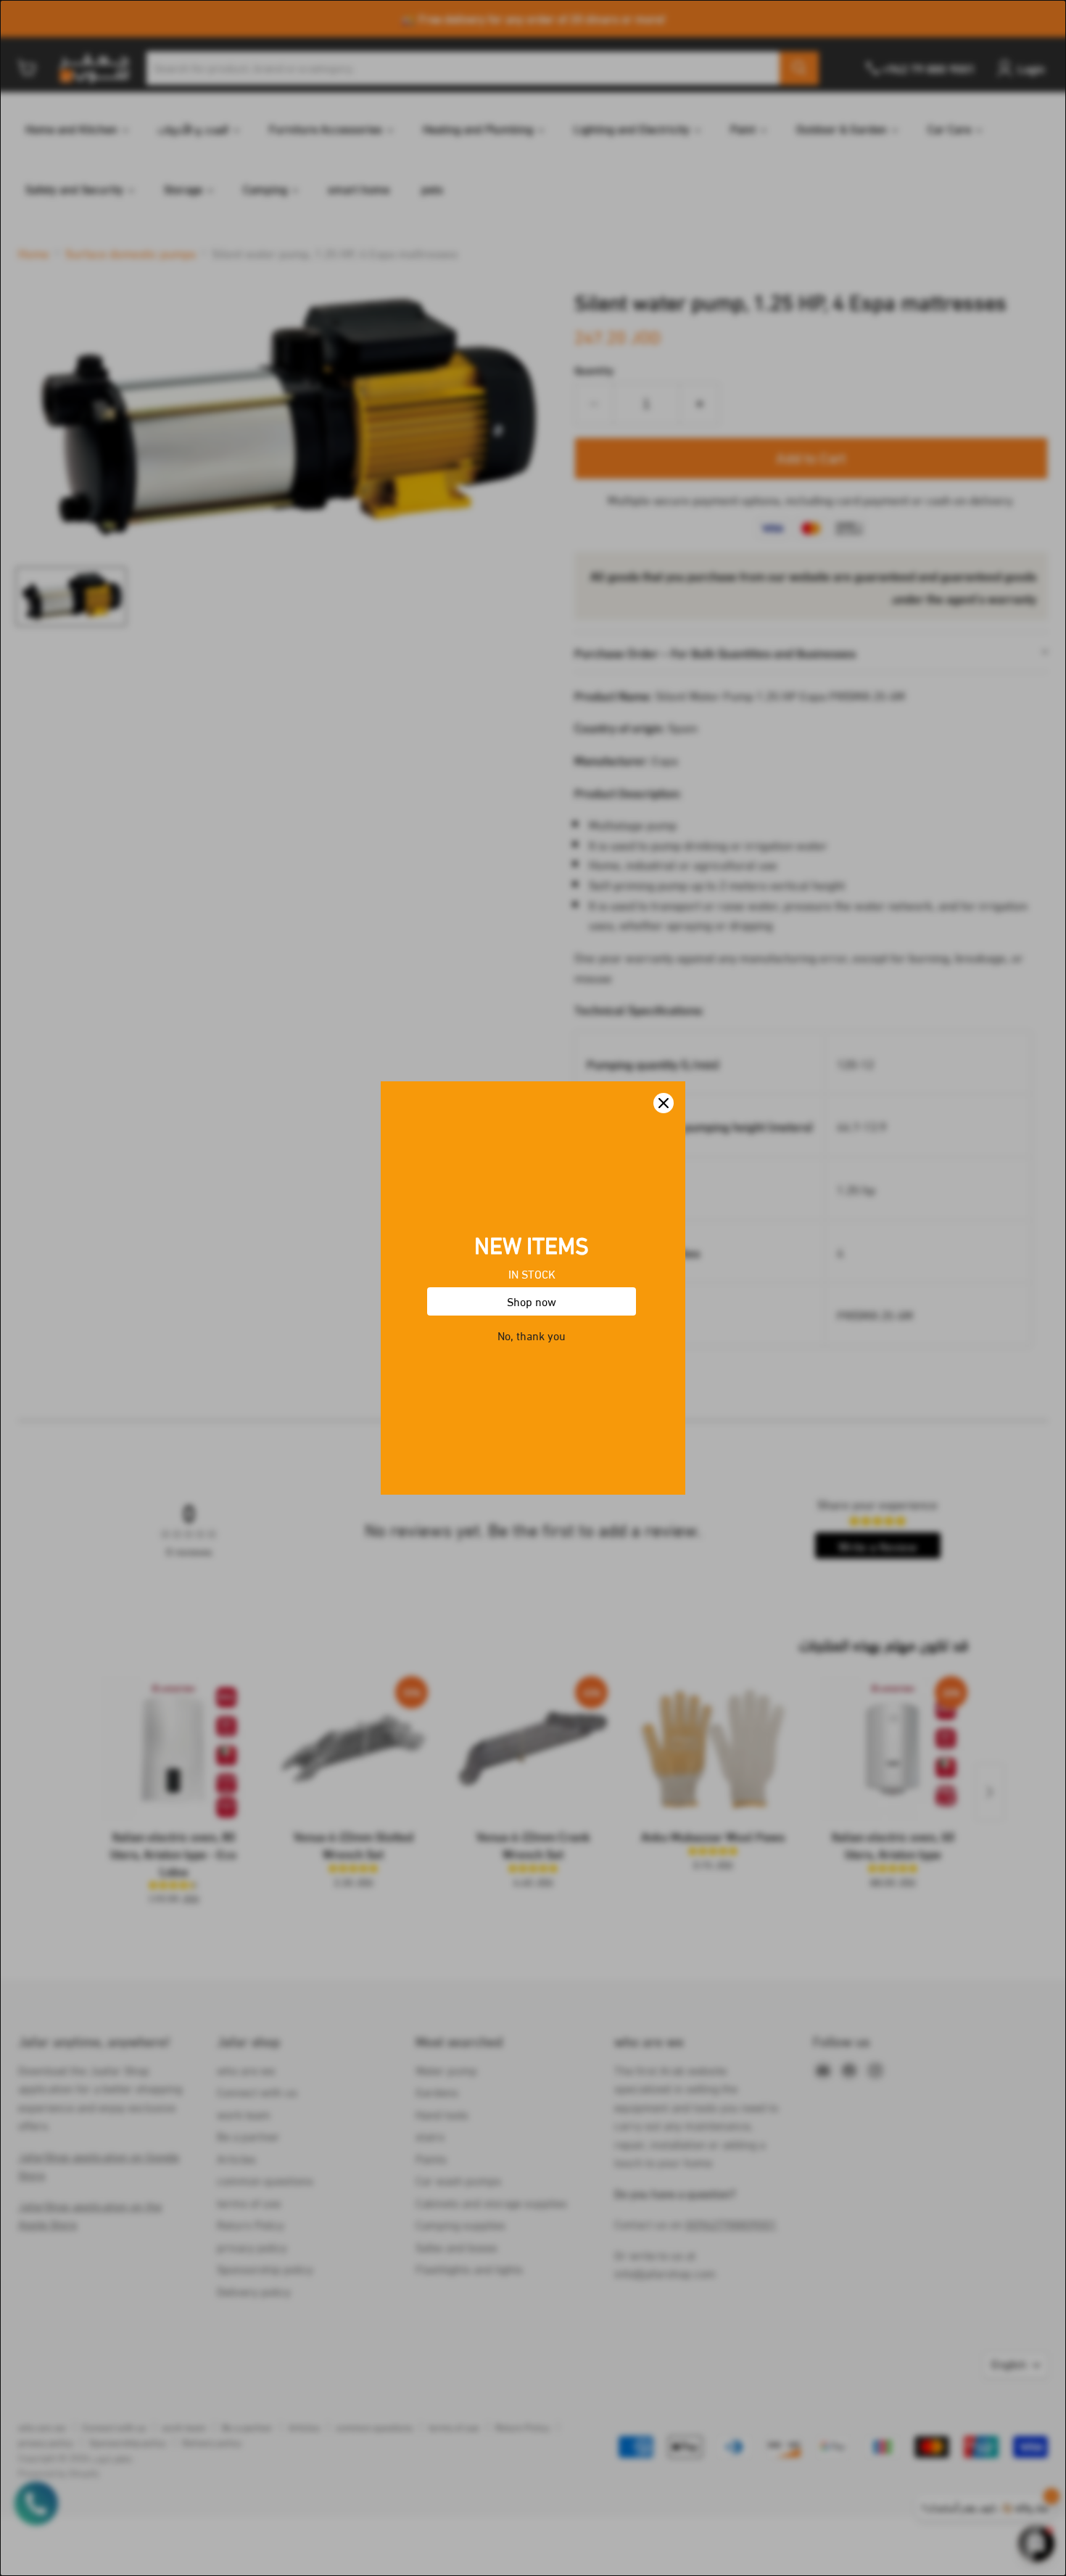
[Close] (664, 1103)
